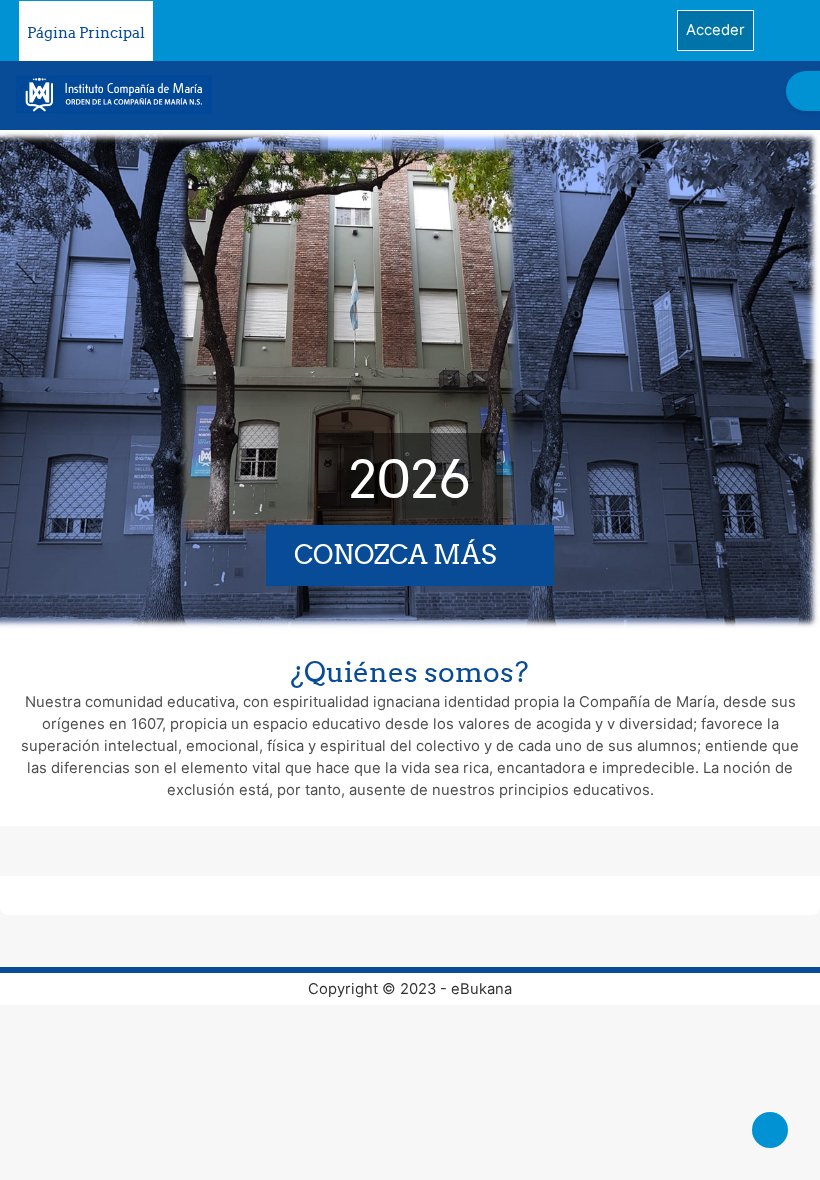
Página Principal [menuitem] (86, 32)
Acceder (715, 30)
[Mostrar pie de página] (770, 1130)
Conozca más (395, 554)
